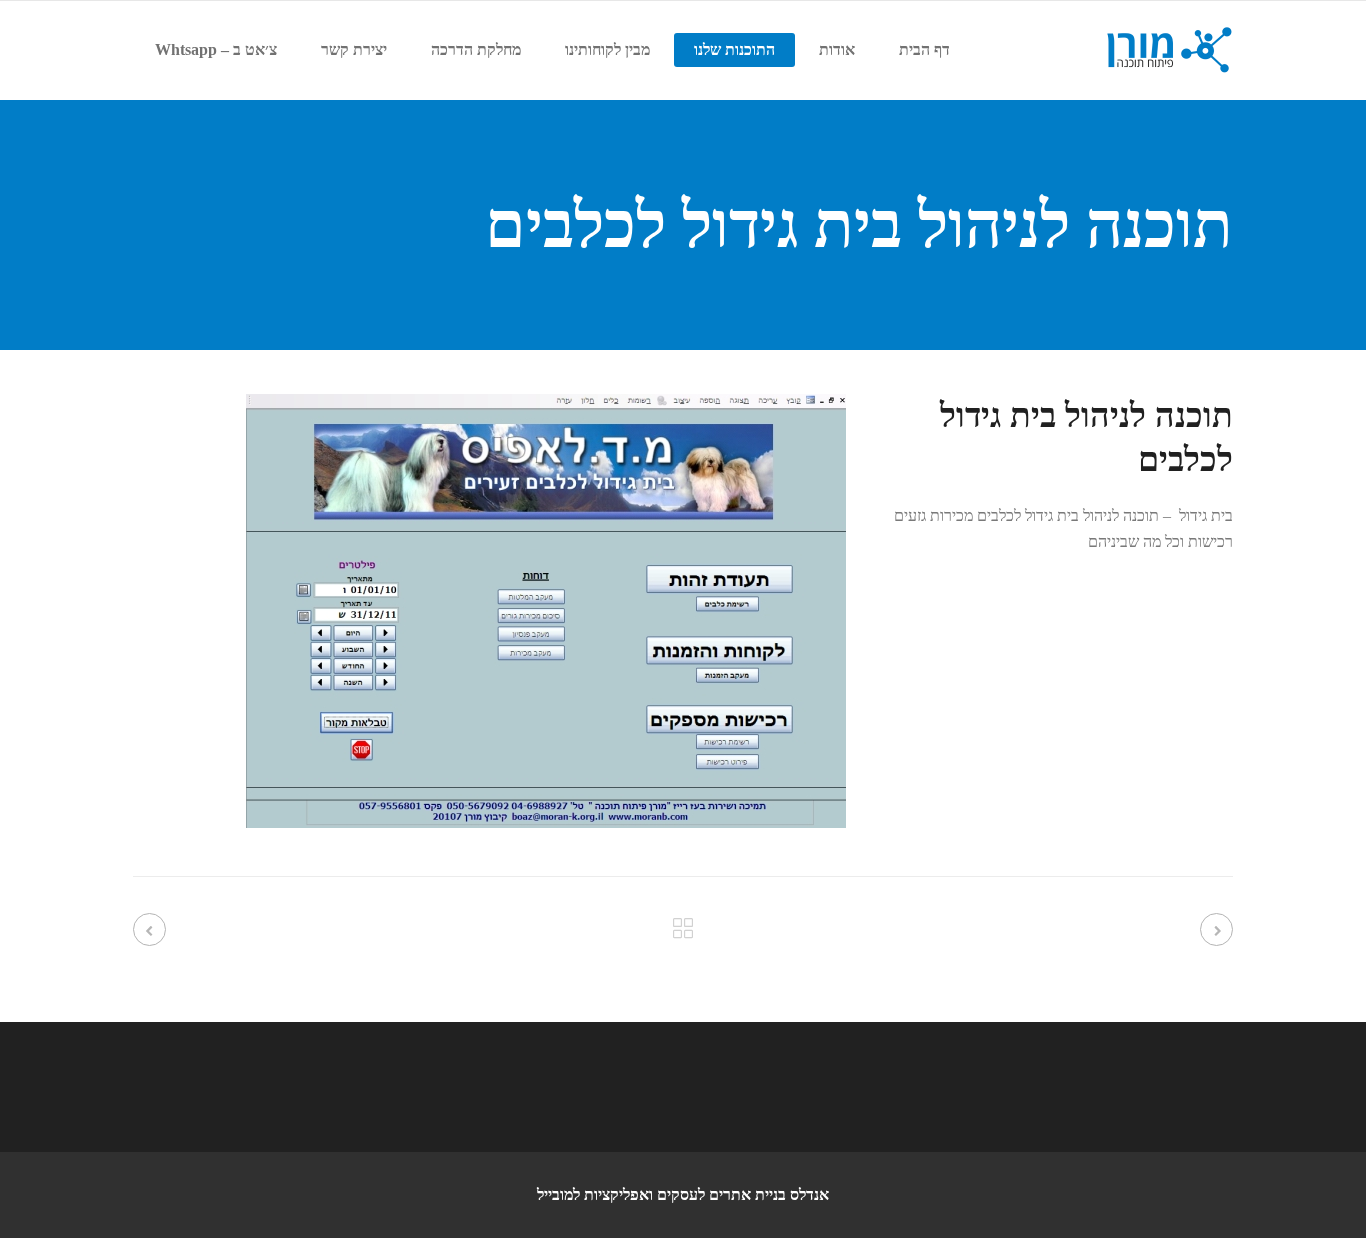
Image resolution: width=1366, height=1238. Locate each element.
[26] (546, 822)
